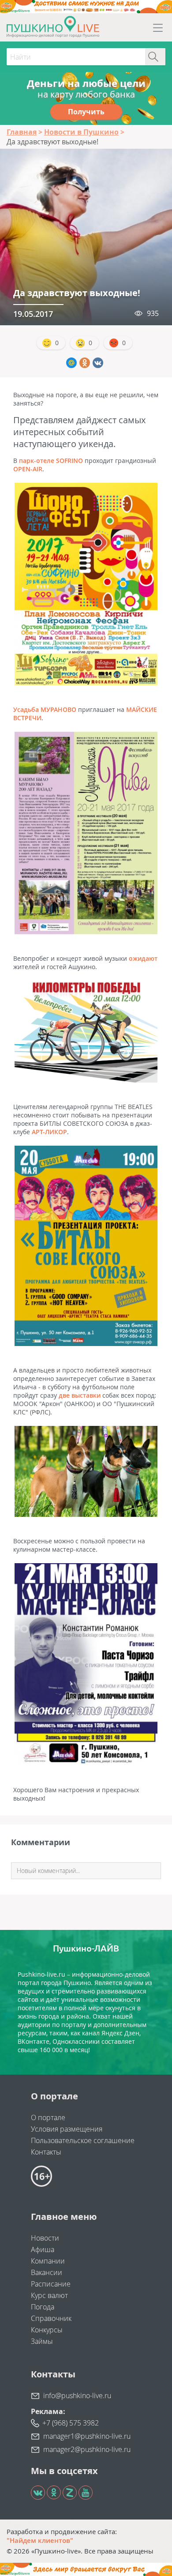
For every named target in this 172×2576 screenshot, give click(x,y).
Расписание (51, 2284)
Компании (48, 2261)
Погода (43, 2307)
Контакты (46, 2152)
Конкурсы (47, 2330)
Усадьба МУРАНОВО (45, 709)
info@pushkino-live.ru (77, 2395)
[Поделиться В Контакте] (98, 363)
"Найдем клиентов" (40, 2540)
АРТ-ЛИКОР (49, 1132)
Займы (42, 2341)
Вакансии (47, 2272)
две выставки (80, 1395)
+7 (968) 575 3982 (71, 2423)
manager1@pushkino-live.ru (87, 2436)
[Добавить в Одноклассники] (85, 363)
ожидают (143, 958)
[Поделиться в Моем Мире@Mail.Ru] (71, 363)
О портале (48, 2117)
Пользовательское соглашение (83, 2140)
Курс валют (49, 2295)
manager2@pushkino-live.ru (87, 2449)
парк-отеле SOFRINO (51, 461)
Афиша (43, 2249)
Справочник (51, 2318)
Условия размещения (67, 2129)
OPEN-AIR (28, 469)
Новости (45, 2238)
